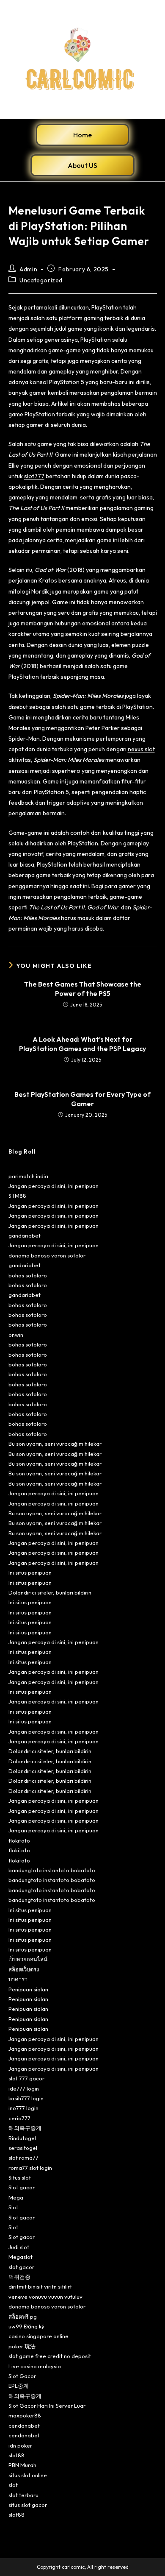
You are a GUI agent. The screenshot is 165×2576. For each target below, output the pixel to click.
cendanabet (24, 2425)
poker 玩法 (22, 2346)
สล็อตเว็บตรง (24, 1969)
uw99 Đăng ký (26, 2326)
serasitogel (23, 2148)
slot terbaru (23, 2495)
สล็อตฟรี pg (23, 2317)
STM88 (17, 1196)
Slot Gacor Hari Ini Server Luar (47, 2406)
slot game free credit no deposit (50, 2356)
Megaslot (21, 2257)
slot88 (16, 2455)
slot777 (34, 476)
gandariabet (25, 1235)
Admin (28, 269)
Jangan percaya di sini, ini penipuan (54, 1186)
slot (13, 2485)
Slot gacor (22, 2187)
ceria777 (19, 2118)
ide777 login (24, 2088)
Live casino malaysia (35, 2366)
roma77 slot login (30, 2168)
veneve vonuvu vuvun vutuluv (45, 2297)
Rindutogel (22, 2138)
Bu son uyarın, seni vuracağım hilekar (55, 1444)
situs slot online (28, 2475)
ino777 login (23, 2108)
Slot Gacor (22, 2376)
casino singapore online (38, 2336)
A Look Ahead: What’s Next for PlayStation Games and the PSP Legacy (82, 1044)
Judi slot (19, 2247)
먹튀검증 (19, 2277)
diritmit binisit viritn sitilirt (40, 2286)
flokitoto (19, 1840)
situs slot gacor (28, 2505)
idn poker (20, 2445)
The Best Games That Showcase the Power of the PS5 (83, 989)
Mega (16, 2197)
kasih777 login (26, 2098)
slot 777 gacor (26, 2078)
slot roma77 (23, 2158)
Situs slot (20, 2177)
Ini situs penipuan (30, 1572)
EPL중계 (19, 2386)
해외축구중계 (25, 2128)
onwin (16, 1335)
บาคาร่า (18, 1979)
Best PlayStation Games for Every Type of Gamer (82, 1099)
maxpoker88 (25, 2415)
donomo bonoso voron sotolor (47, 1255)
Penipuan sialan (28, 1989)
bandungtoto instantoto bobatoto (52, 1870)
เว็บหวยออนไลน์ (28, 1959)
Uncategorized (41, 280)
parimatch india (28, 1176)
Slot (13, 2207)
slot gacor (21, 2267)
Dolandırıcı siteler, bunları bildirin (50, 1592)
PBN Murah (22, 2465)
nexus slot (141, 749)
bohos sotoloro (28, 1275)
